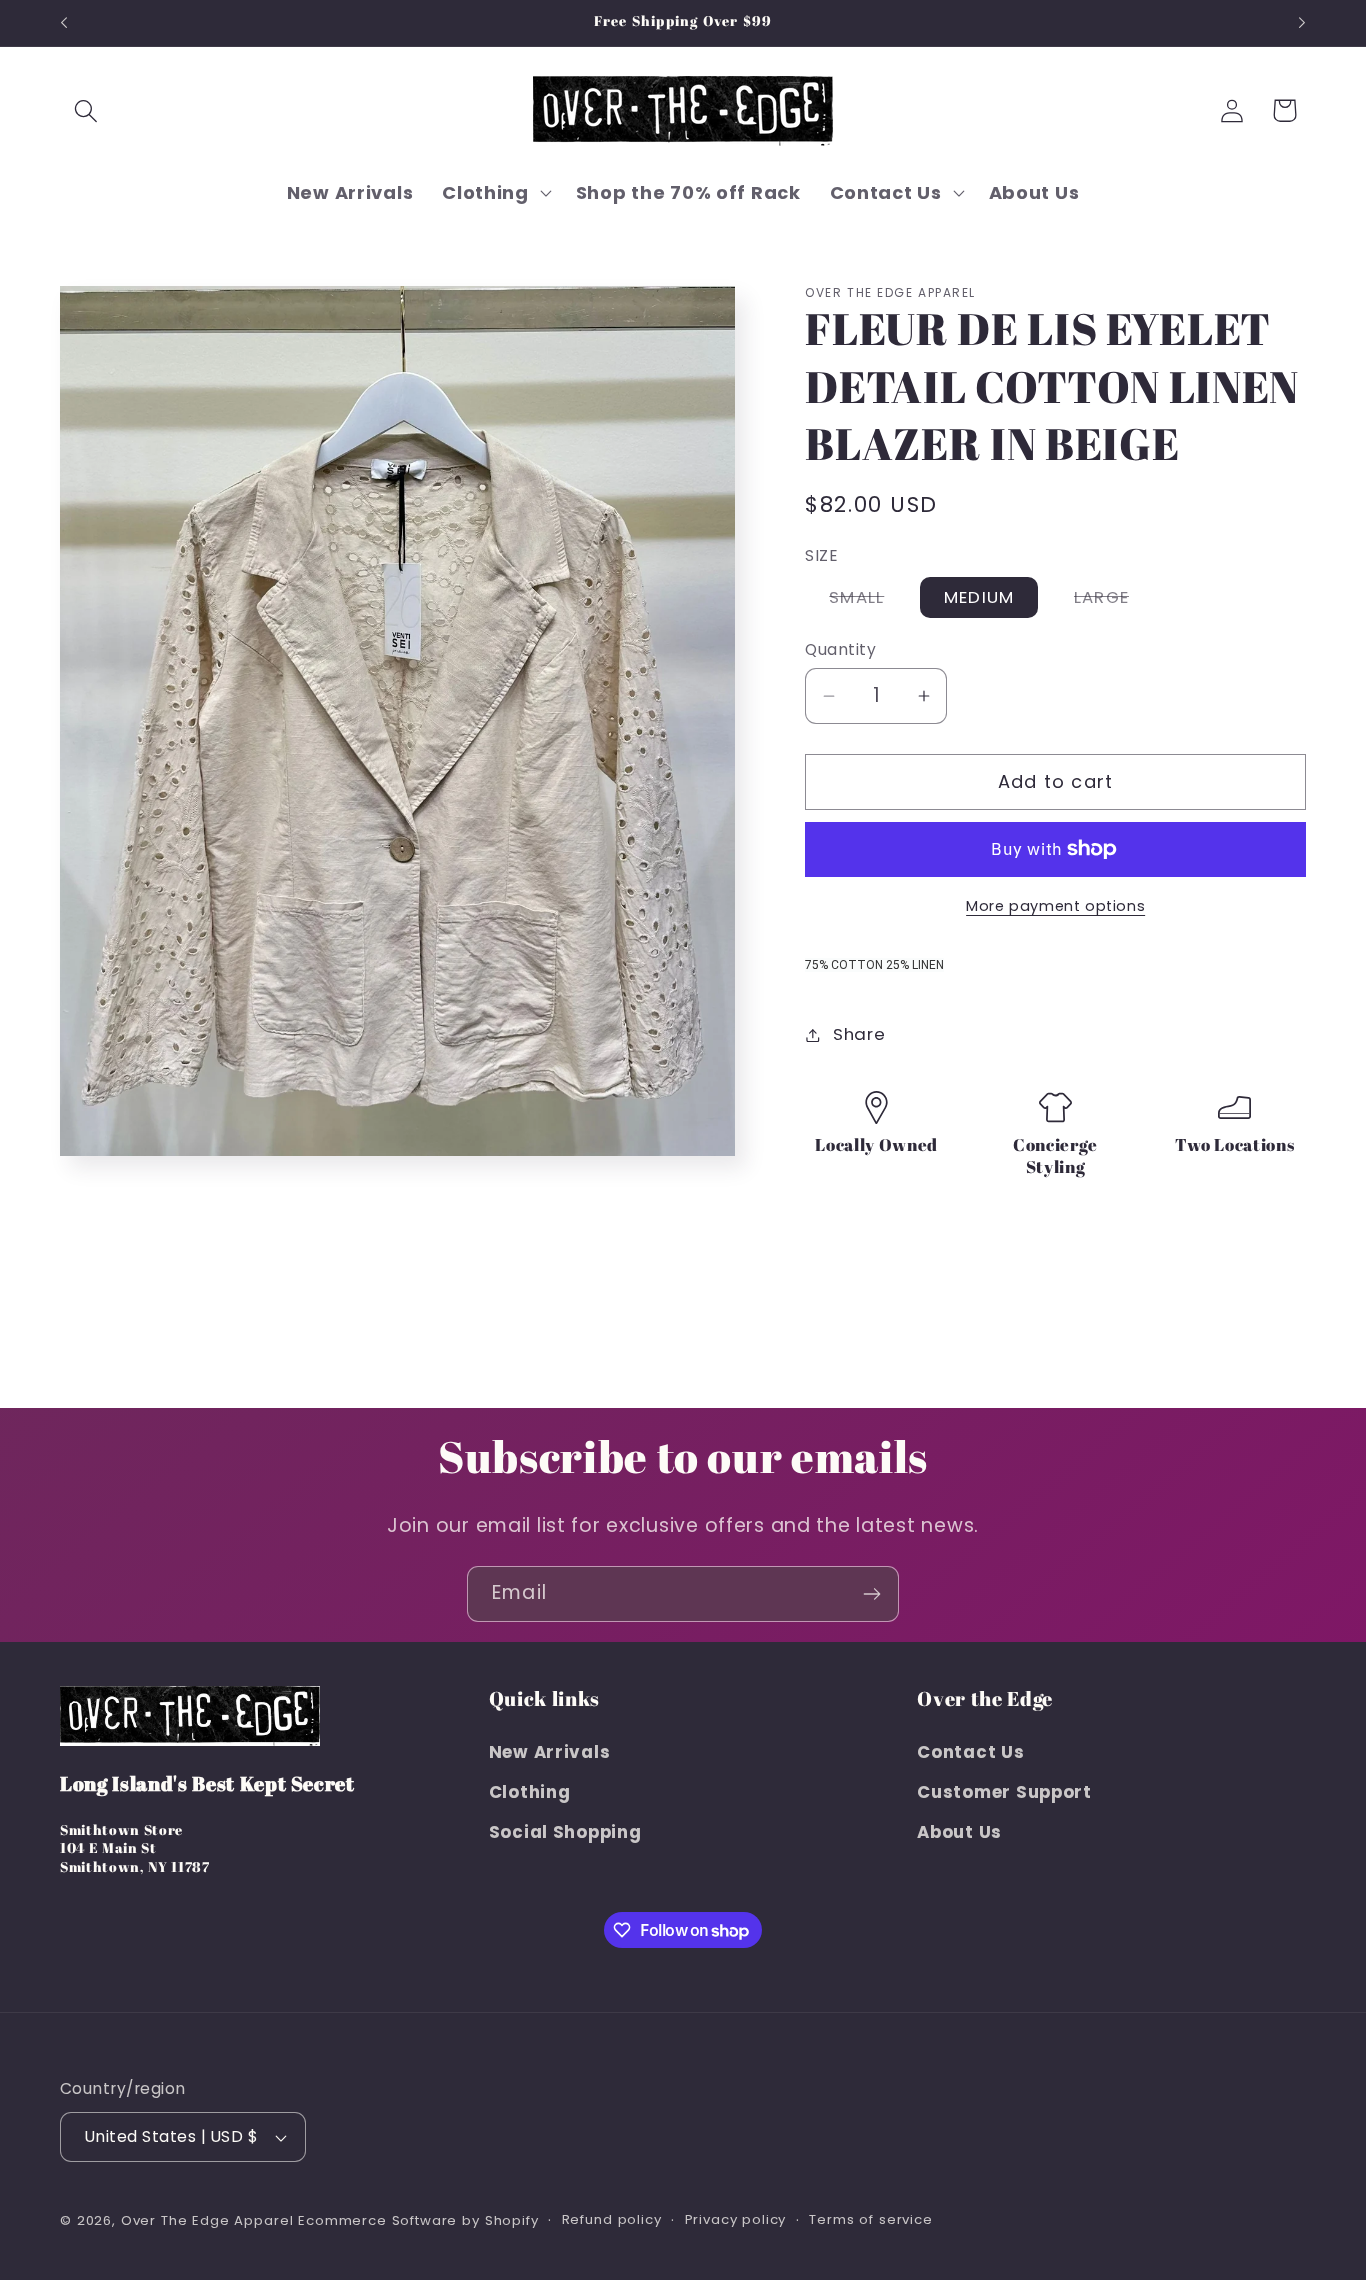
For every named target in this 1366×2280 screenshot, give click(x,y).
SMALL (868, 601)
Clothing (530, 1791)
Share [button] (859, 1034)
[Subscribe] (871, 1594)
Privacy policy (736, 2219)
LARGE (1113, 601)
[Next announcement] (1302, 23)
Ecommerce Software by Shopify (418, 2220)
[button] (86, 110)
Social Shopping (565, 1831)
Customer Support (1004, 1791)
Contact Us (970, 1751)
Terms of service (870, 2219)
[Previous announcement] (64, 23)
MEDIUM (979, 597)
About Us (959, 1831)
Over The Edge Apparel (207, 2220)
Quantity (840, 649)
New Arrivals (550, 1751)
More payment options (1055, 906)
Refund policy (612, 2219)
